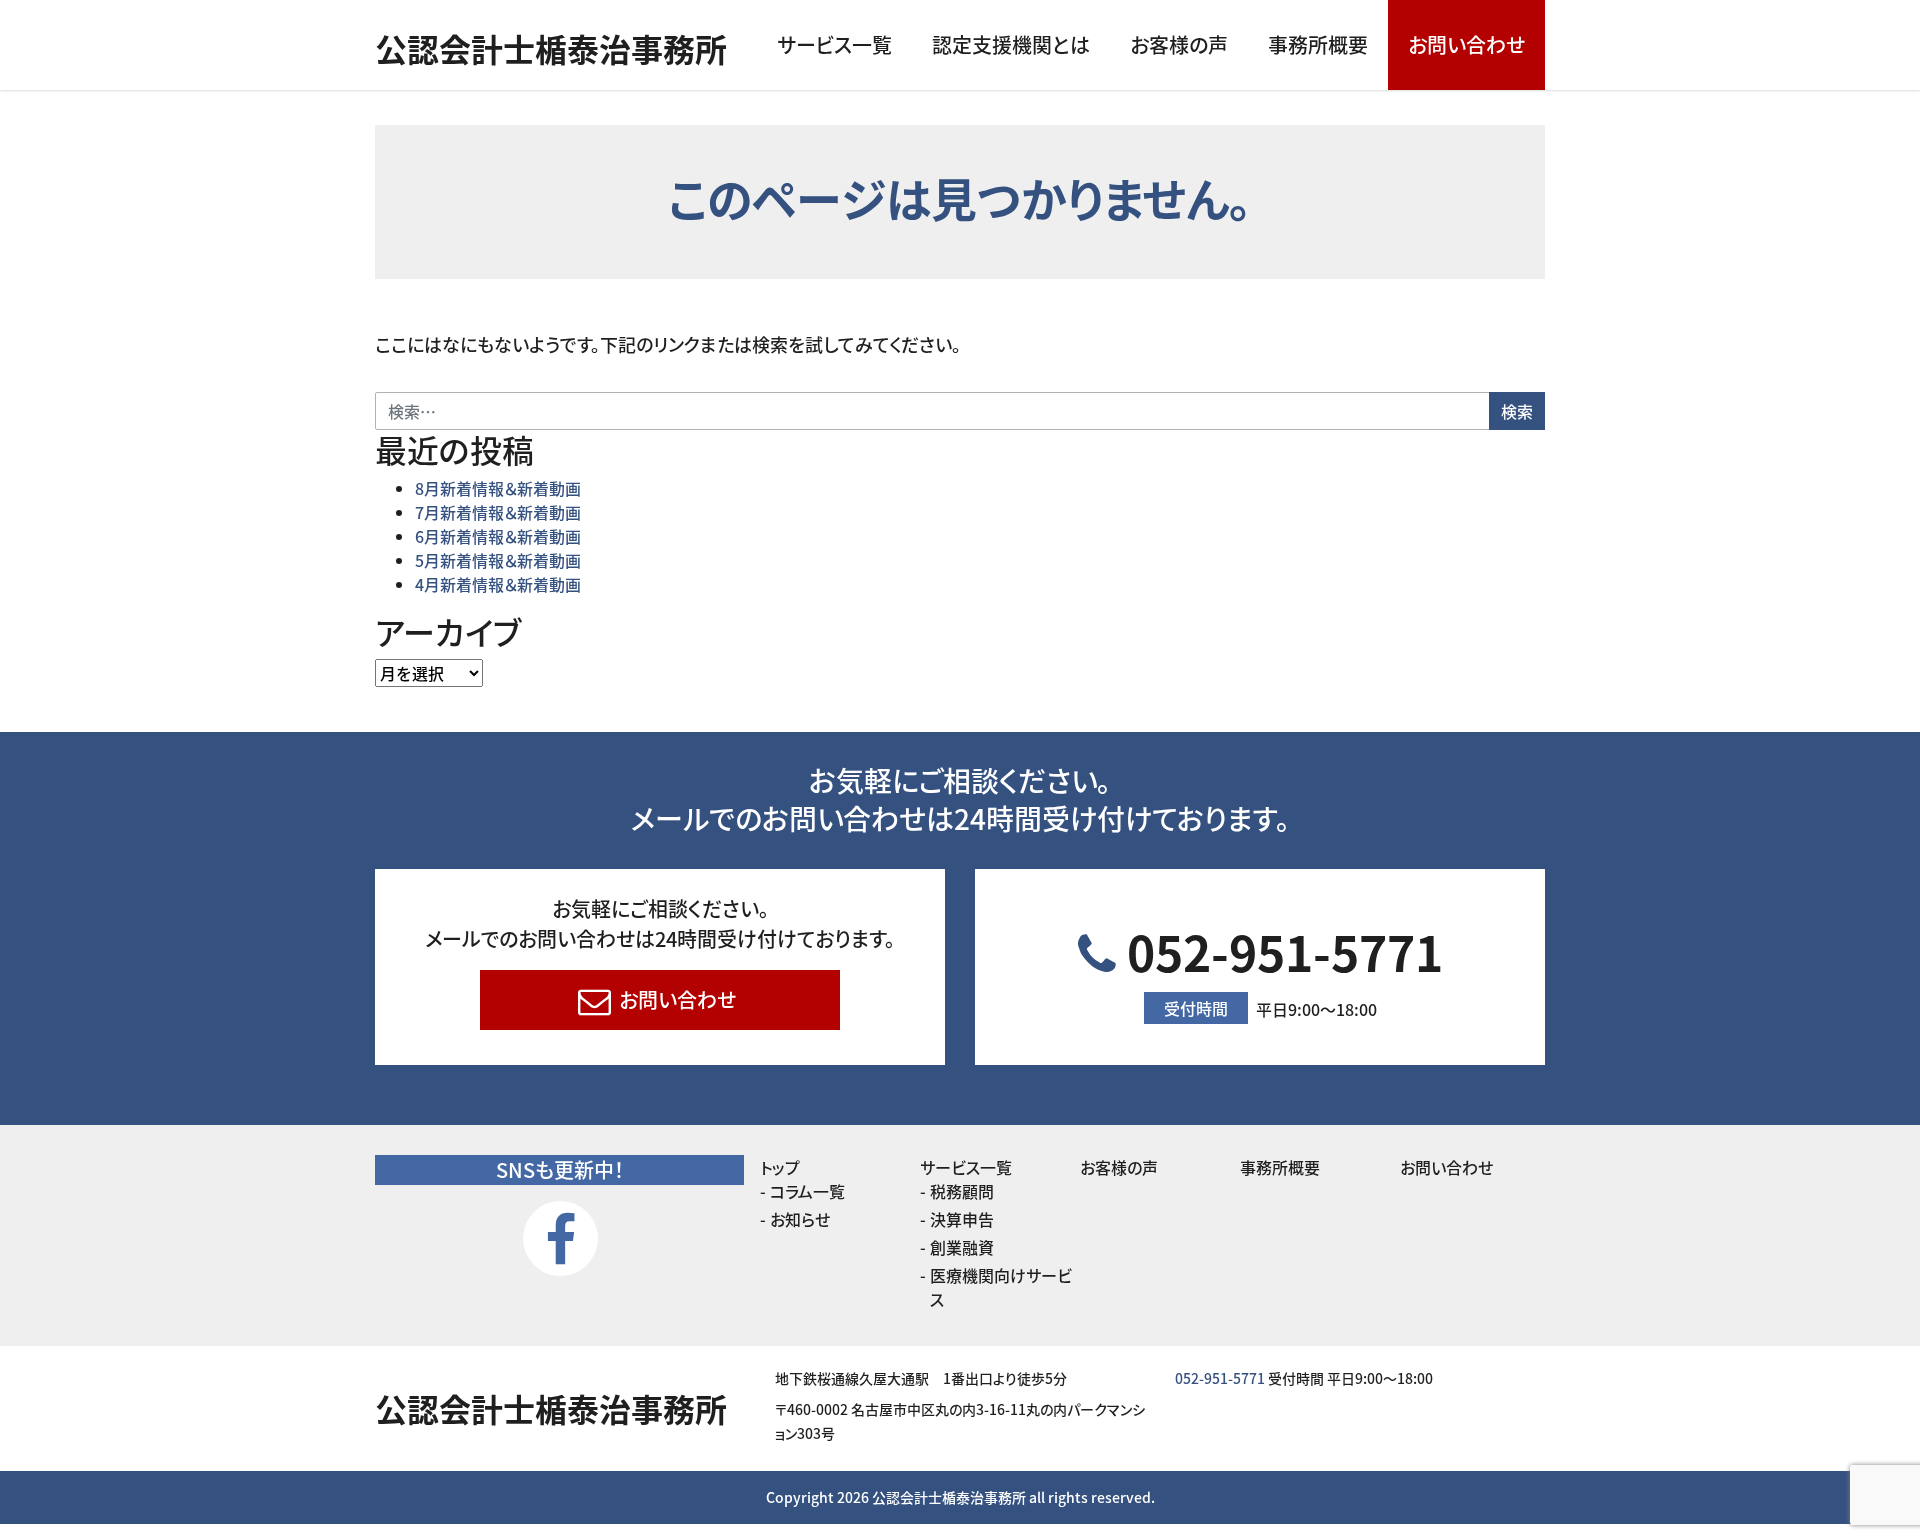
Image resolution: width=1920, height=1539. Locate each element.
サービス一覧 (834, 44)
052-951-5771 (1279, 968)
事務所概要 (1318, 44)
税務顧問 (962, 1191)
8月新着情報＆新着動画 (498, 488)
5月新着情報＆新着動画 (498, 560)
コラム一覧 (807, 1191)
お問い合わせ (1466, 44)
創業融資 (962, 1247)
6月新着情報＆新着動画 (498, 536)
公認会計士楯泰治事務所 (551, 48)
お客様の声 (1179, 44)
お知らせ (800, 1219)
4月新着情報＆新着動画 (498, 584)
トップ (780, 1167)
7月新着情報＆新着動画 (498, 512)
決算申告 (962, 1219)
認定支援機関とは (1011, 44)
